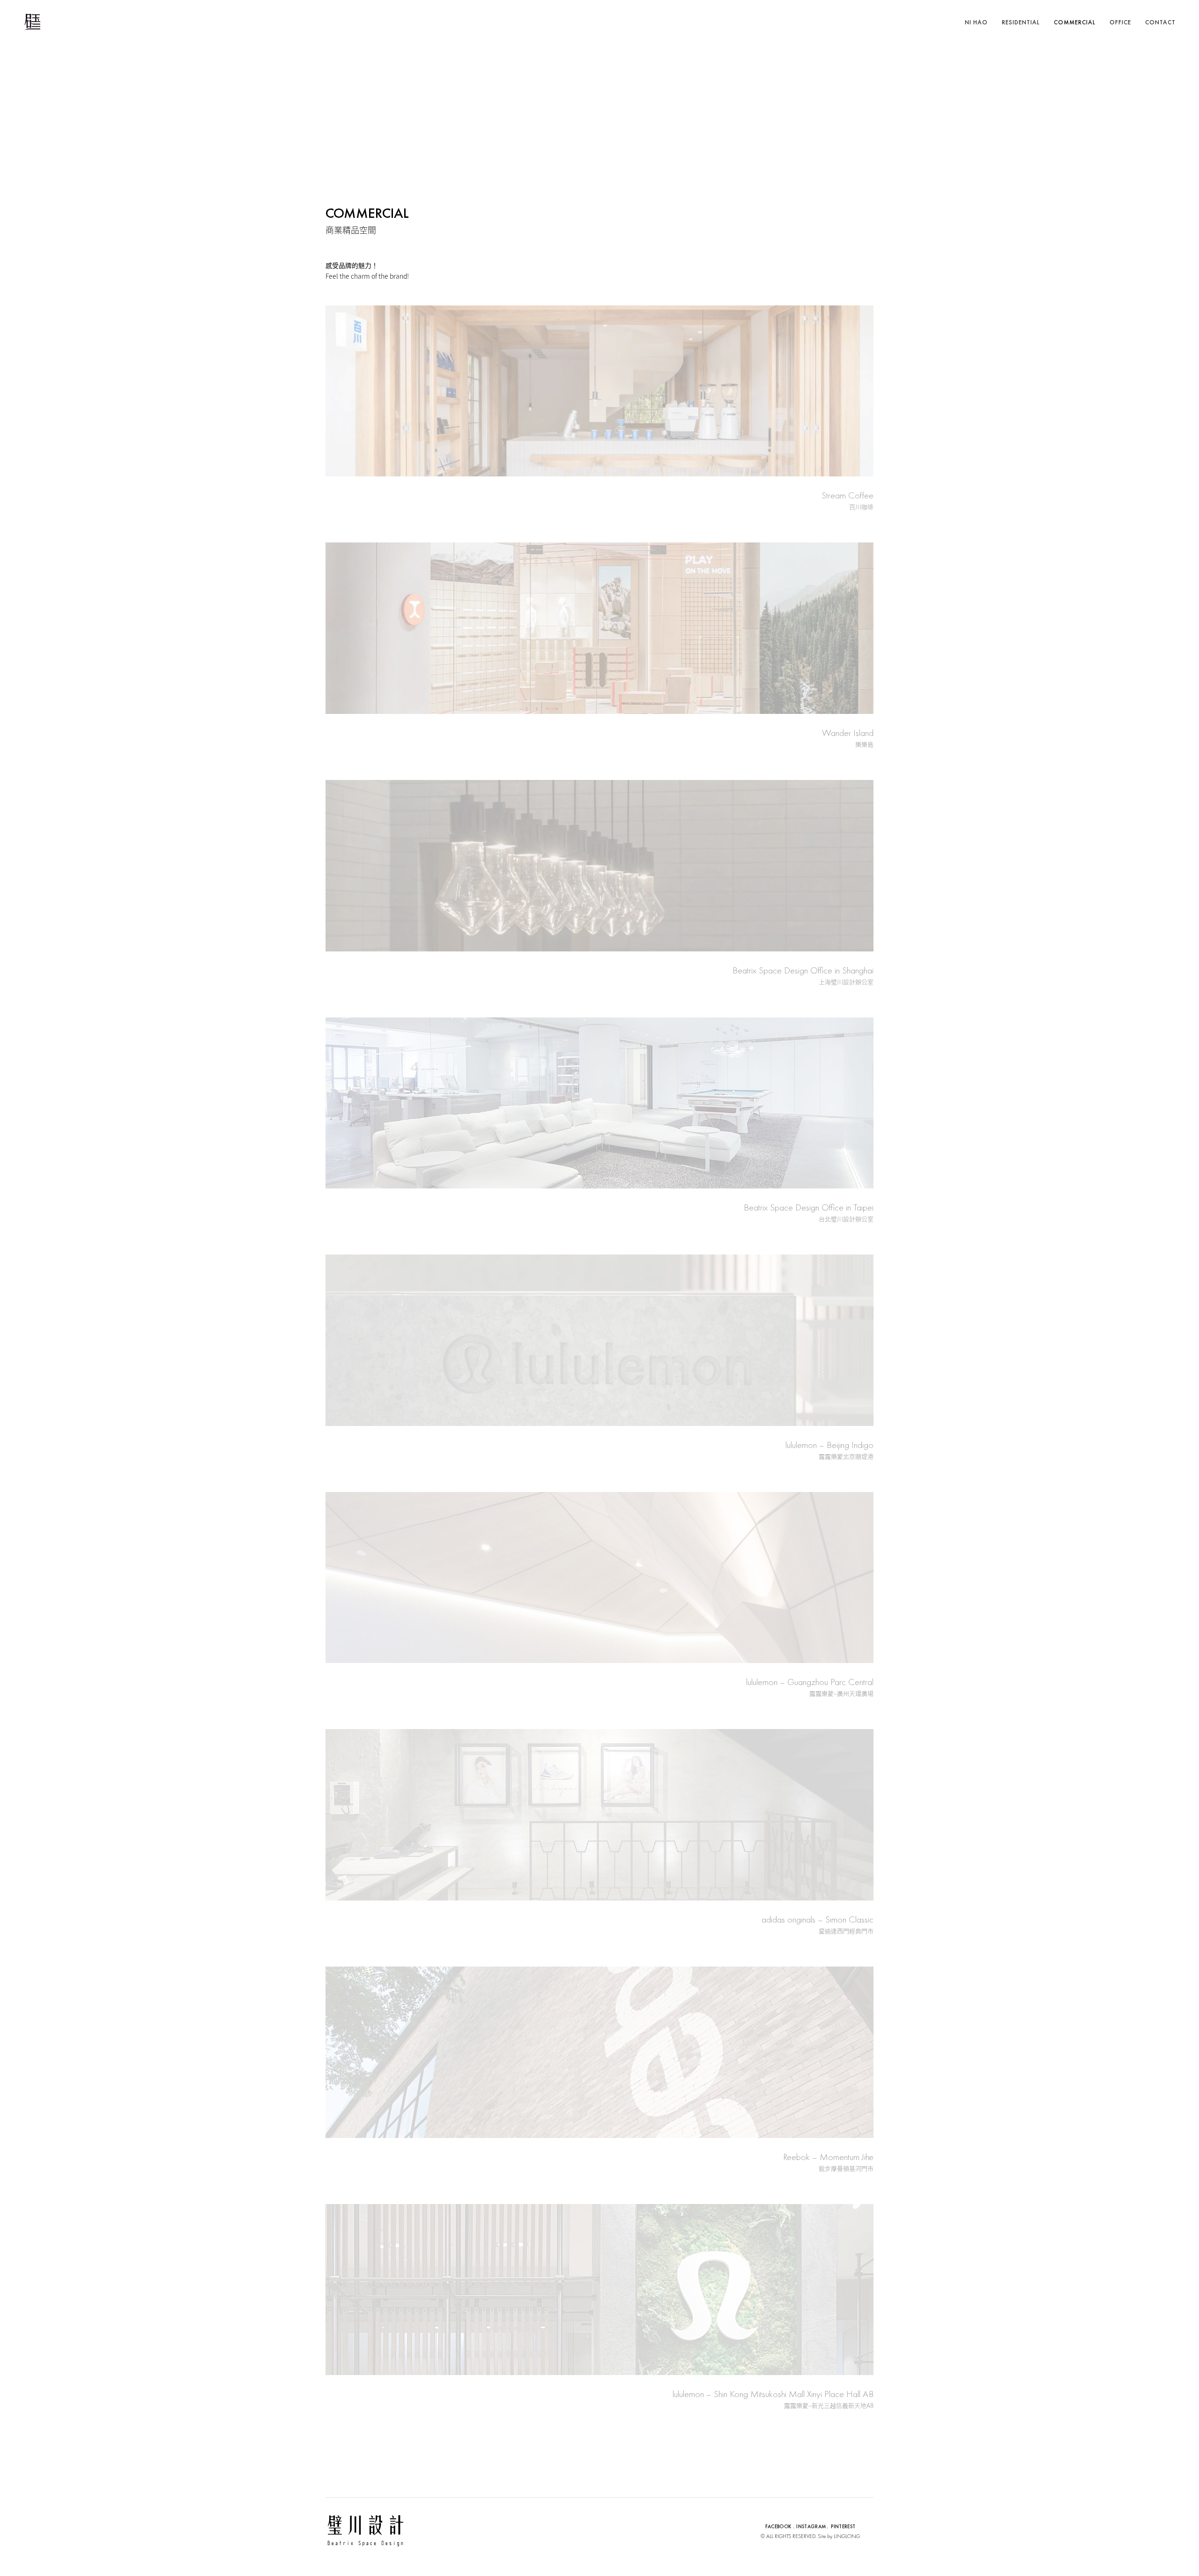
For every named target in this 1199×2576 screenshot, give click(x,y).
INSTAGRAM (811, 2526)
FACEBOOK (779, 2526)
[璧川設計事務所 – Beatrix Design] (32, 22)
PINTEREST (843, 2526)
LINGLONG (847, 2536)
